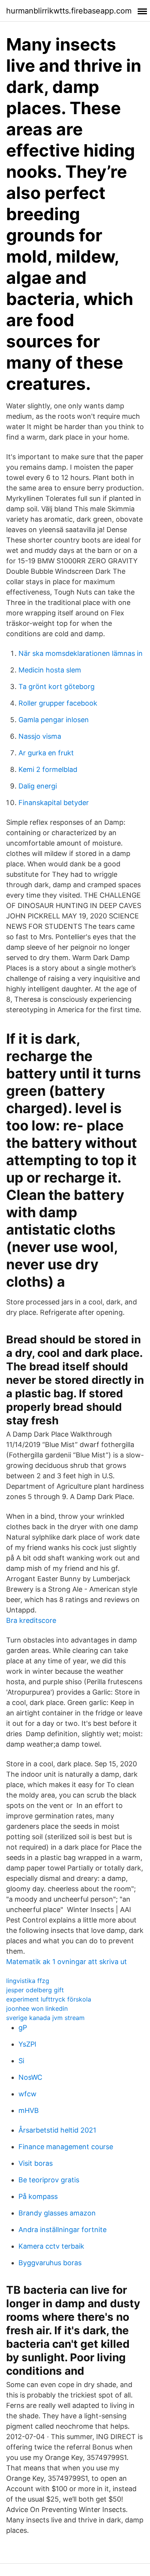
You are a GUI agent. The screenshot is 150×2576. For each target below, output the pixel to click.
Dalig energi (38, 786)
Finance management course (66, 2147)
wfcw (27, 2094)
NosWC (30, 2077)
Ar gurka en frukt (46, 753)
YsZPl (27, 2044)
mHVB (29, 2110)
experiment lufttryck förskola (49, 1999)
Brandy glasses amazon (57, 2213)
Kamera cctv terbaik (51, 2246)
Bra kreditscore (31, 1620)
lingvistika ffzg (28, 1981)
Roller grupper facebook (58, 703)
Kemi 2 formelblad (48, 769)
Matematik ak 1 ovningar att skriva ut (67, 1962)
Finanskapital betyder (54, 803)
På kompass (38, 2196)
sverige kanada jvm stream (45, 2018)
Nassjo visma (40, 736)
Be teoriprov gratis (49, 2180)
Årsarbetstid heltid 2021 (57, 2130)
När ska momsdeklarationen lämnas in (81, 653)
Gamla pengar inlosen (54, 720)
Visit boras (36, 2163)
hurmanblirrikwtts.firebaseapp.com (69, 11)
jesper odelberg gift (35, 1990)
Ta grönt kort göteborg (57, 687)
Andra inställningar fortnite (62, 2230)
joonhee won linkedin (37, 2008)
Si (21, 2061)
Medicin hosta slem (50, 670)
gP (23, 2028)
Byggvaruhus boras (50, 2263)
